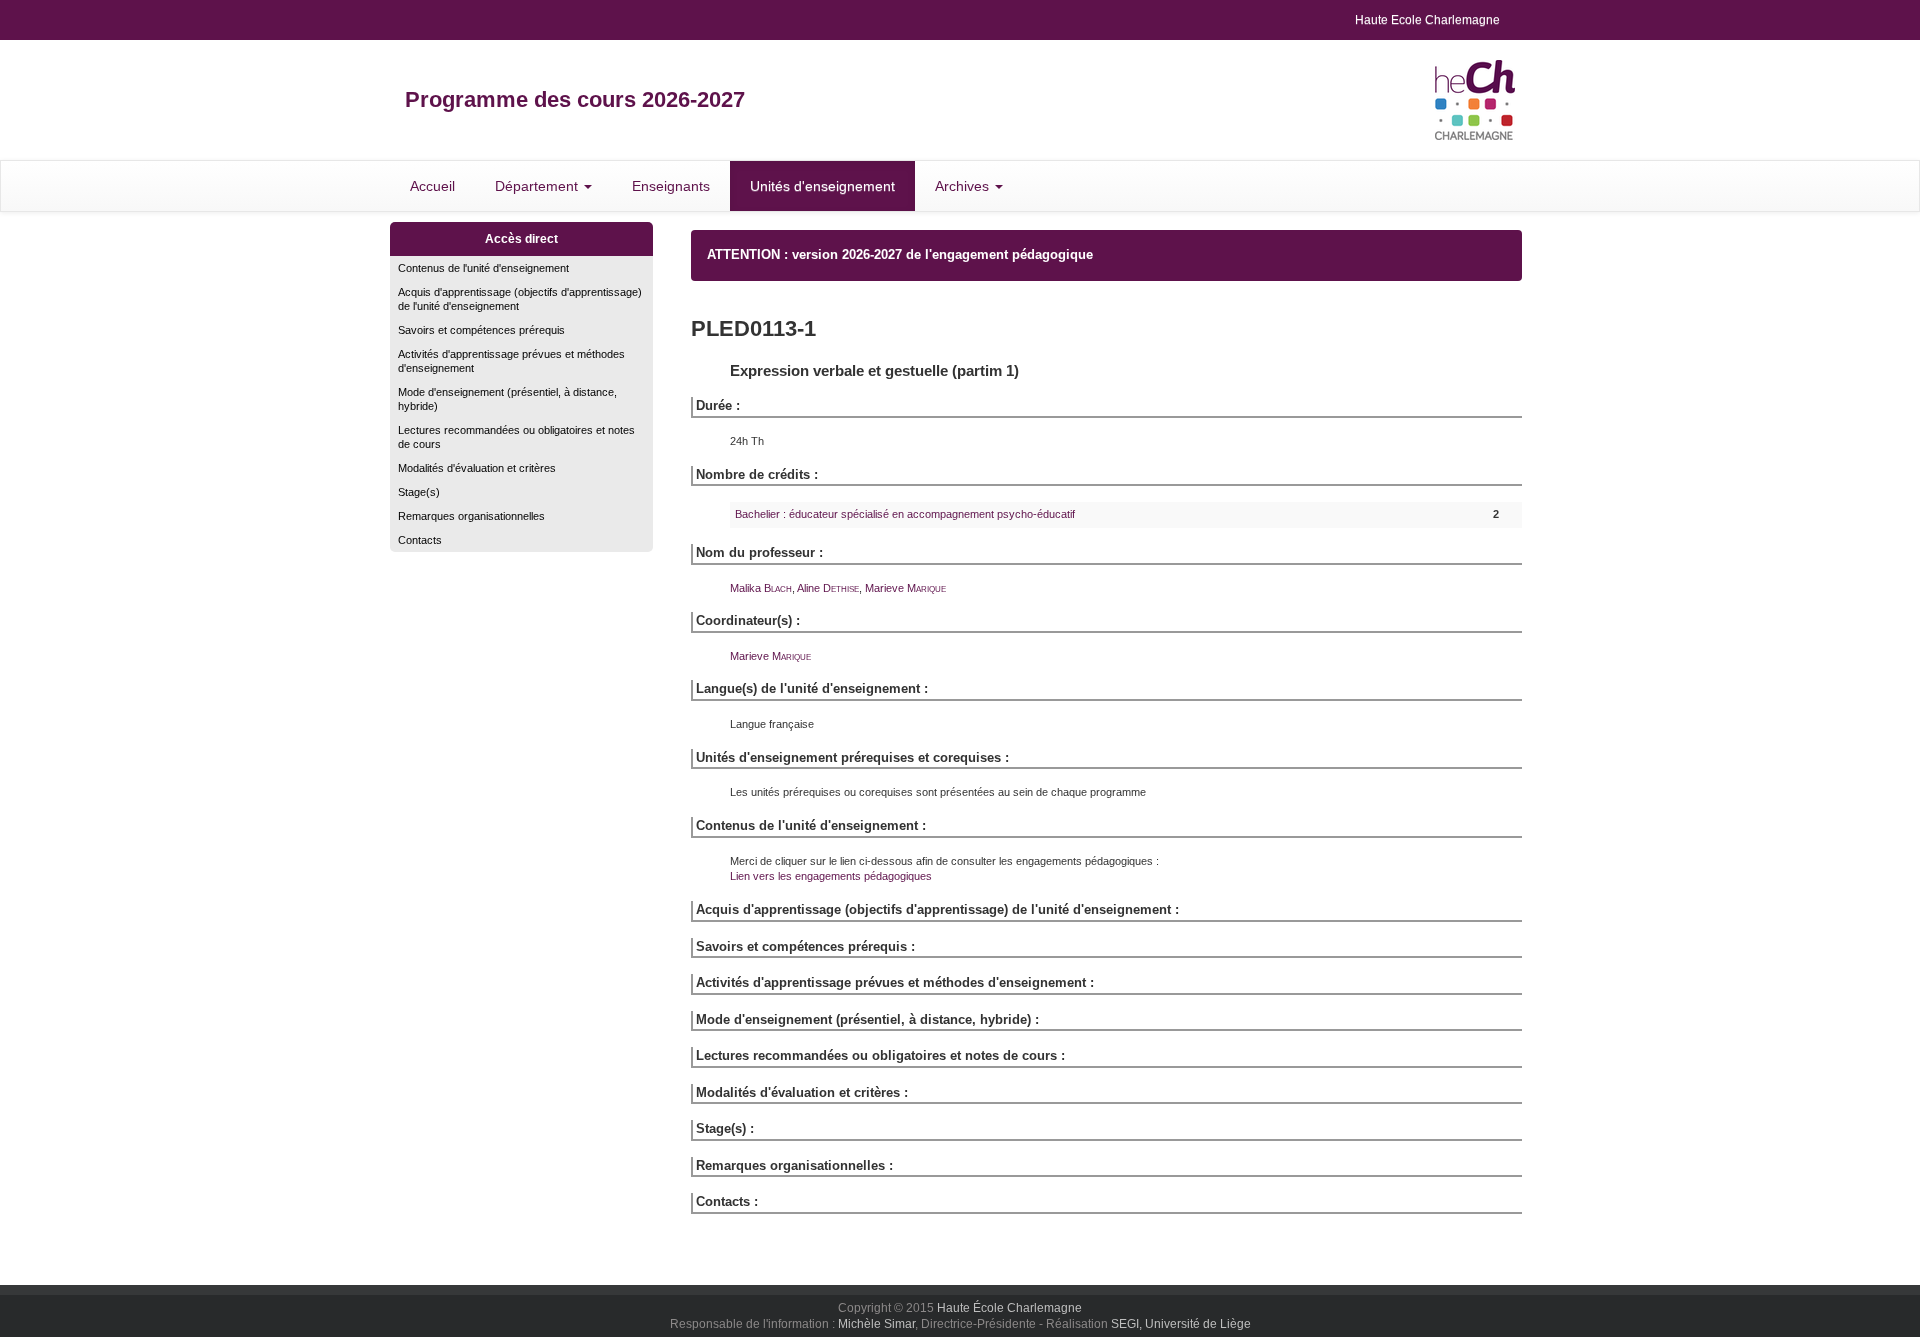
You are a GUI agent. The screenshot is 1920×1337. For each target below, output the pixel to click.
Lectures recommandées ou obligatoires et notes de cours (516, 437)
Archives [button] (964, 186)
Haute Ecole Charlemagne (1427, 20)
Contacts (420, 540)
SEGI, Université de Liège (1181, 1324)
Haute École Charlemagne (1009, 1308)
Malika (761, 588)
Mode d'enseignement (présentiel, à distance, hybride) (507, 399)
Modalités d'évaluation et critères (477, 468)
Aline (828, 588)
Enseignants (671, 186)
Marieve (905, 588)
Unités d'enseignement (822, 186)
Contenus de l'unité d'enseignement (483, 268)
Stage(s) (419, 492)
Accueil (432, 186)
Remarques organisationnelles (471, 516)
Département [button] (538, 186)
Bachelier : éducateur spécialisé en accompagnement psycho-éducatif (905, 514)
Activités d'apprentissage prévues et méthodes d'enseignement (511, 361)
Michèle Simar (876, 1324)
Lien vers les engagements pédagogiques (831, 876)
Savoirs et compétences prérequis (481, 330)
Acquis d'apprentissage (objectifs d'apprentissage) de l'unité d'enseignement (520, 299)
